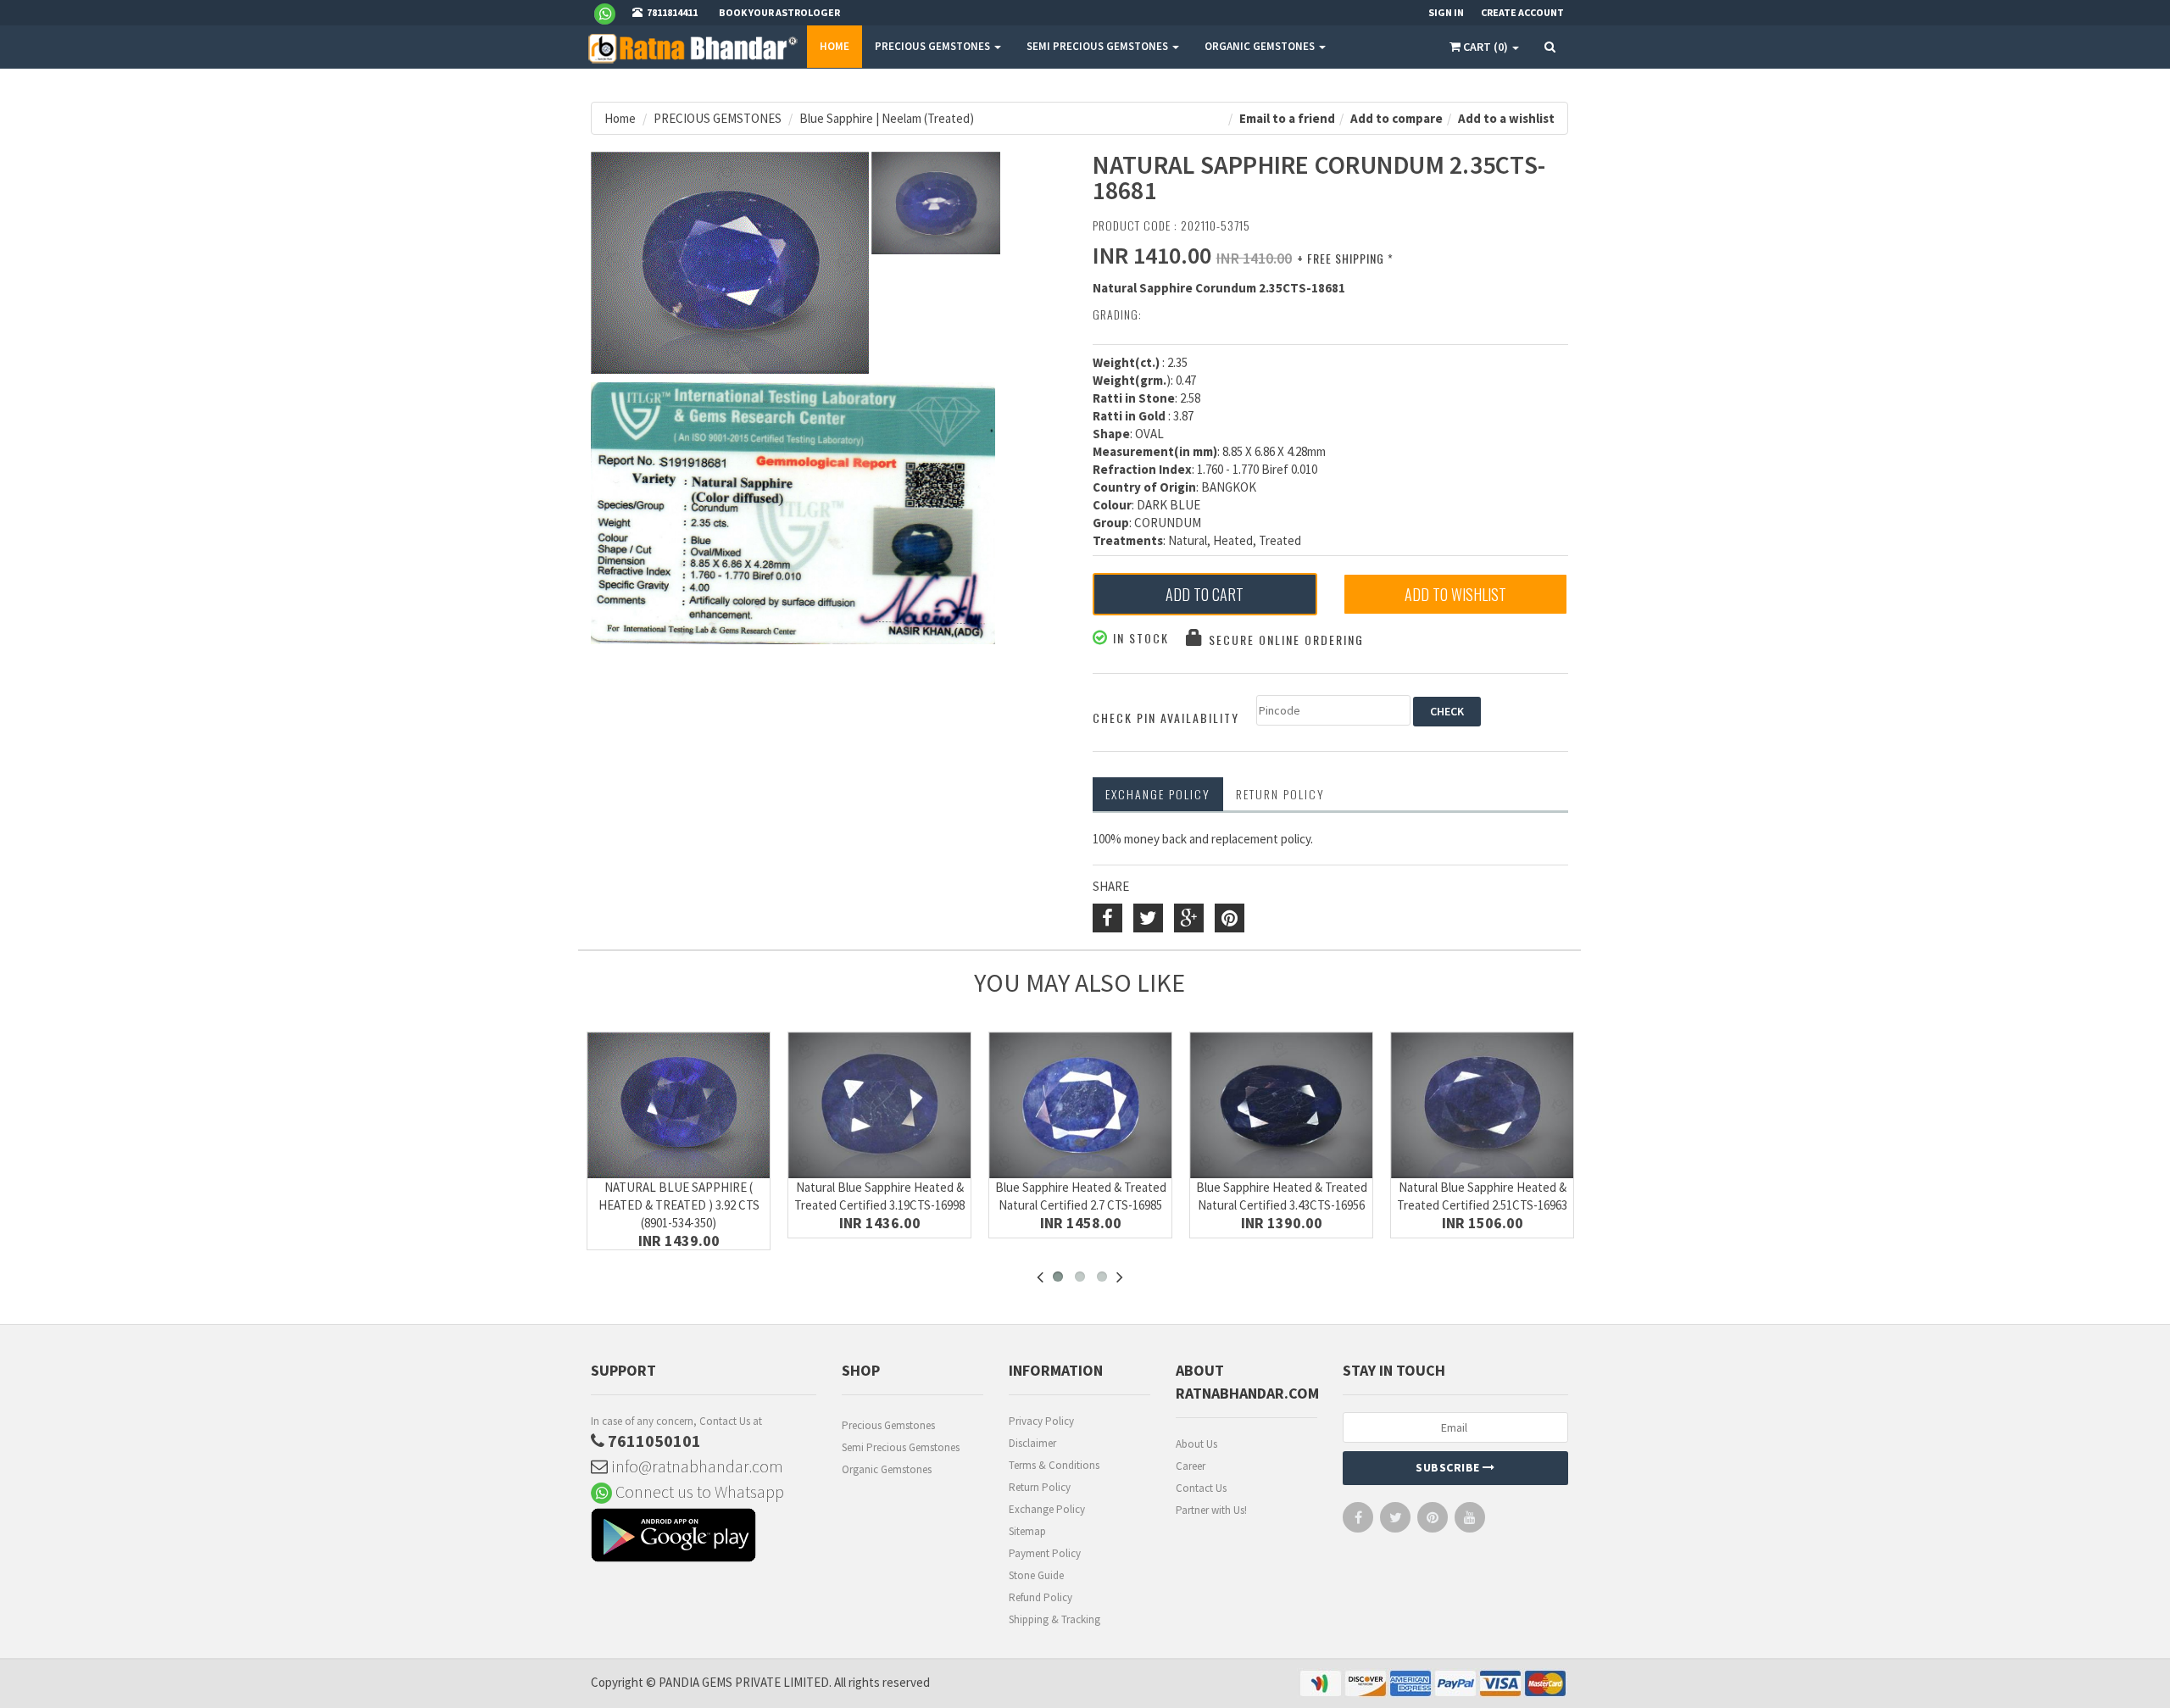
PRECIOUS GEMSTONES (934, 46)
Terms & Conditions (1054, 1465)
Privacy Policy (1041, 1421)
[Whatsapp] (612, 13)
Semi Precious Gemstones (901, 1447)
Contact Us (1201, 1488)
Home (835, 46)
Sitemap (1027, 1531)
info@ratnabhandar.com (696, 1466)
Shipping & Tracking (1054, 1619)
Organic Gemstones (887, 1469)
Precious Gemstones (888, 1425)
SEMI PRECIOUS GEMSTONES (1099, 46)
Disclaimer (1032, 1443)
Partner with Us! (1211, 1510)
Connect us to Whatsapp (698, 1491)
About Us (1196, 1444)
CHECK (1447, 711)
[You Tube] (1470, 1521)
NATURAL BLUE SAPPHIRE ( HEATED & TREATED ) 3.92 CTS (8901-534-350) (679, 1205)
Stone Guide (1036, 1575)
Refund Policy (1040, 1597)
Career (1191, 1466)
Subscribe (1449, 1467)
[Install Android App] (704, 1537)
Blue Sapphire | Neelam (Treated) (887, 118)
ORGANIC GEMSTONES (1261, 46)
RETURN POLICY (1280, 794)
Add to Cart (1205, 594)
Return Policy (1040, 1487)
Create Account (1522, 12)
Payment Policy (1045, 1553)
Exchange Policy (1158, 794)
